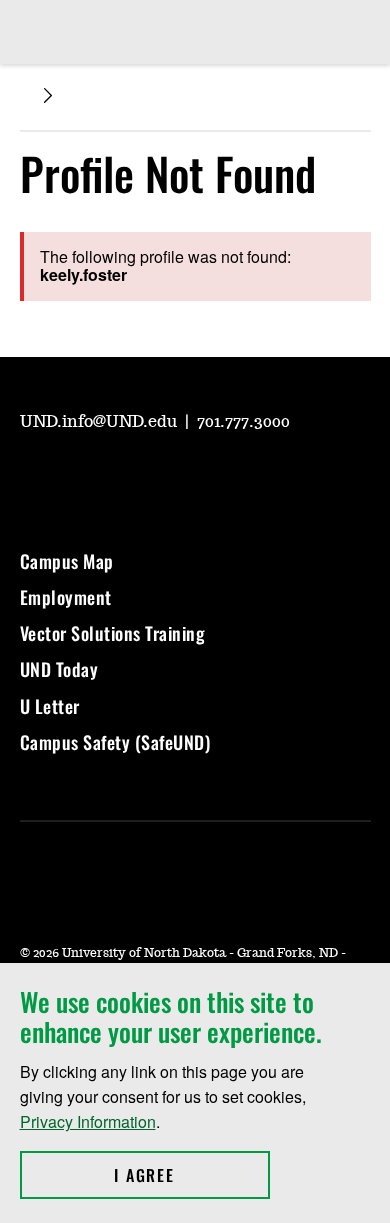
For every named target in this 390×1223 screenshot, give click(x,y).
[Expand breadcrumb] (48, 95)
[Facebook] (130, 477)
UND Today (59, 669)
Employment (66, 597)
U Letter (50, 706)
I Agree (191, 1175)
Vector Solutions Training (113, 633)
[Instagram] (82, 477)
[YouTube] (34, 477)
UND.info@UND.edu (100, 422)
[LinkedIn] (178, 477)
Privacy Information (88, 1121)
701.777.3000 (243, 422)
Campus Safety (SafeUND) (115, 742)
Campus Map (67, 561)
